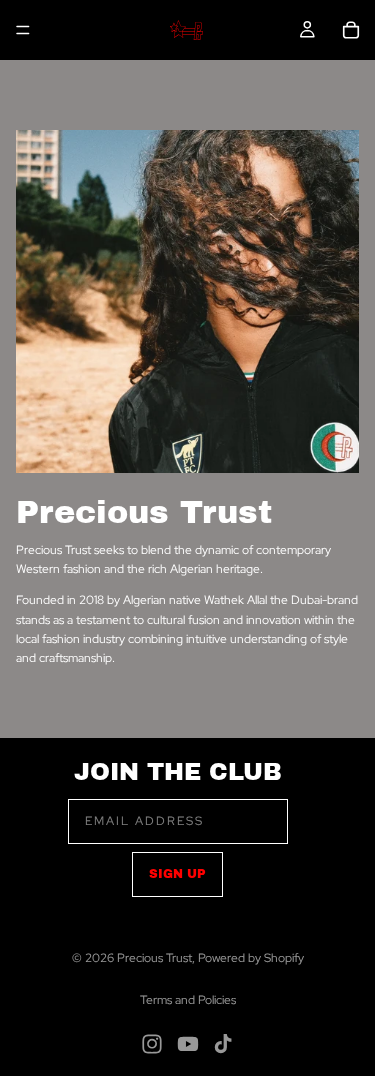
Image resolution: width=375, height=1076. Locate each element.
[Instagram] (152, 1044)
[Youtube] (188, 1044)
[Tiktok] (223, 1044)
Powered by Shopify (251, 958)
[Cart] (351, 30)
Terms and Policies (188, 1000)
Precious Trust (154, 958)
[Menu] (23, 30)
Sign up (177, 874)
